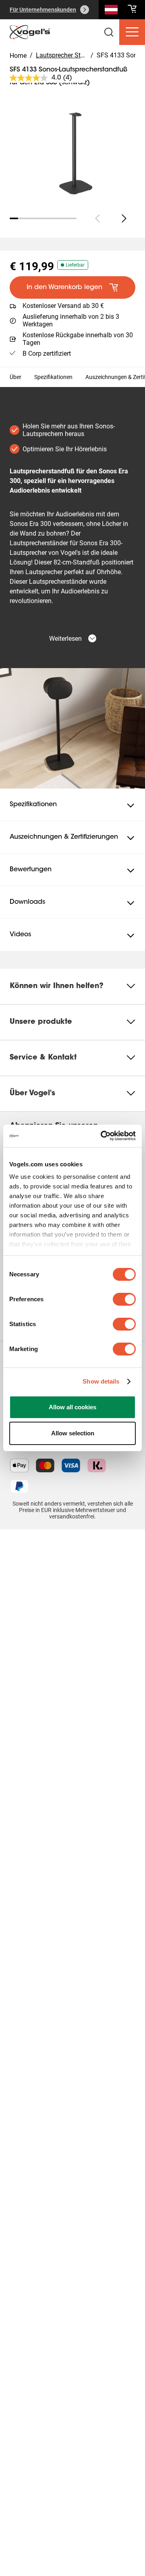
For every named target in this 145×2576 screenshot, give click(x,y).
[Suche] (111, 11)
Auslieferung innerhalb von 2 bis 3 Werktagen (71, 320)
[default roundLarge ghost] (124, 218)
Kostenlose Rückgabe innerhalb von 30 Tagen (78, 339)
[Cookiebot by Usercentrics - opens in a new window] (102, 1136)
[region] (72, 145)
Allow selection (73, 1433)
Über (16, 377)
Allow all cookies (72, 1407)
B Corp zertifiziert (47, 354)
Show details (101, 1381)
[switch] (124, 1299)
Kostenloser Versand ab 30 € (63, 306)
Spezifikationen (53, 377)
